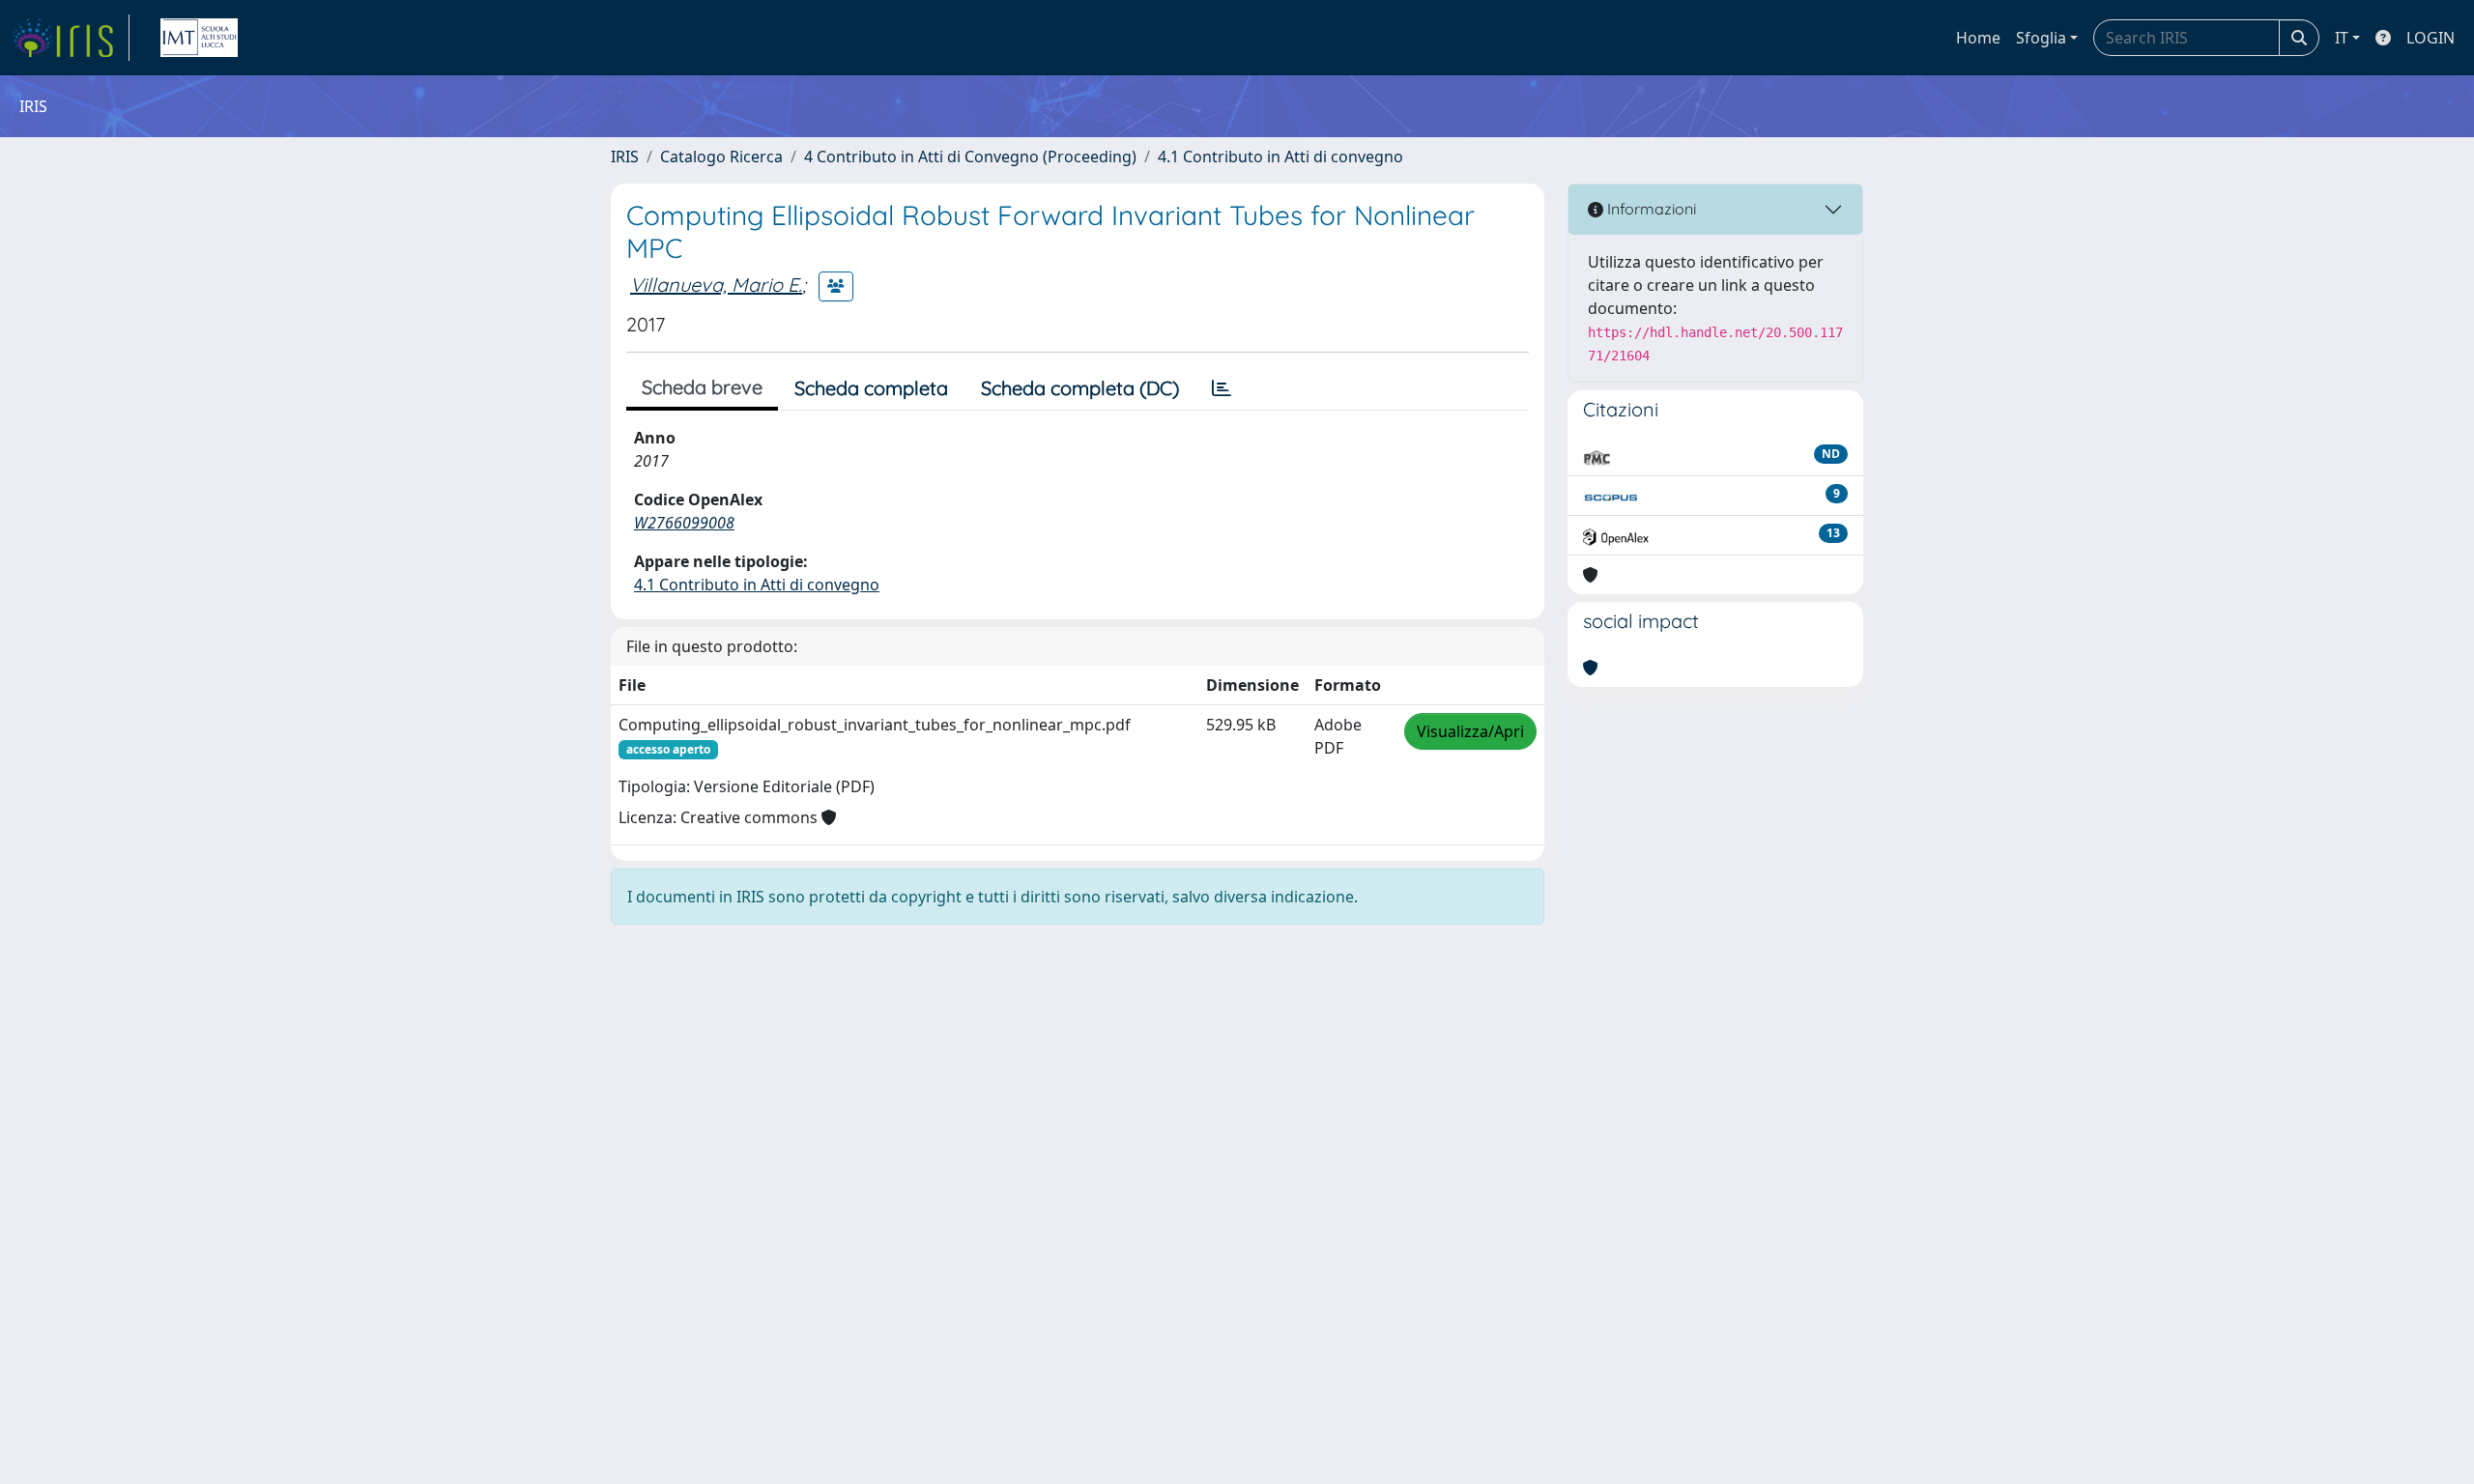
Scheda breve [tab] (702, 387)
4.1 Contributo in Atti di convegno (1280, 157)
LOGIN (2431, 38)
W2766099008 (684, 523)
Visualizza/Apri (1470, 731)
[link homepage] (71, 38)
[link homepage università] (199, 38)
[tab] (1222, 388)
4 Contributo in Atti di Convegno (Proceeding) (970, 157)
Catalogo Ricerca (721, 157)
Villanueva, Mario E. (716, 285)
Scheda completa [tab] (871, 388)
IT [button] (2342, 38)
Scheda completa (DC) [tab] (1080, 388)
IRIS (625, 157)
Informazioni (1650, 209)
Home (1978, 38)
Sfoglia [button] (2041, 38)
